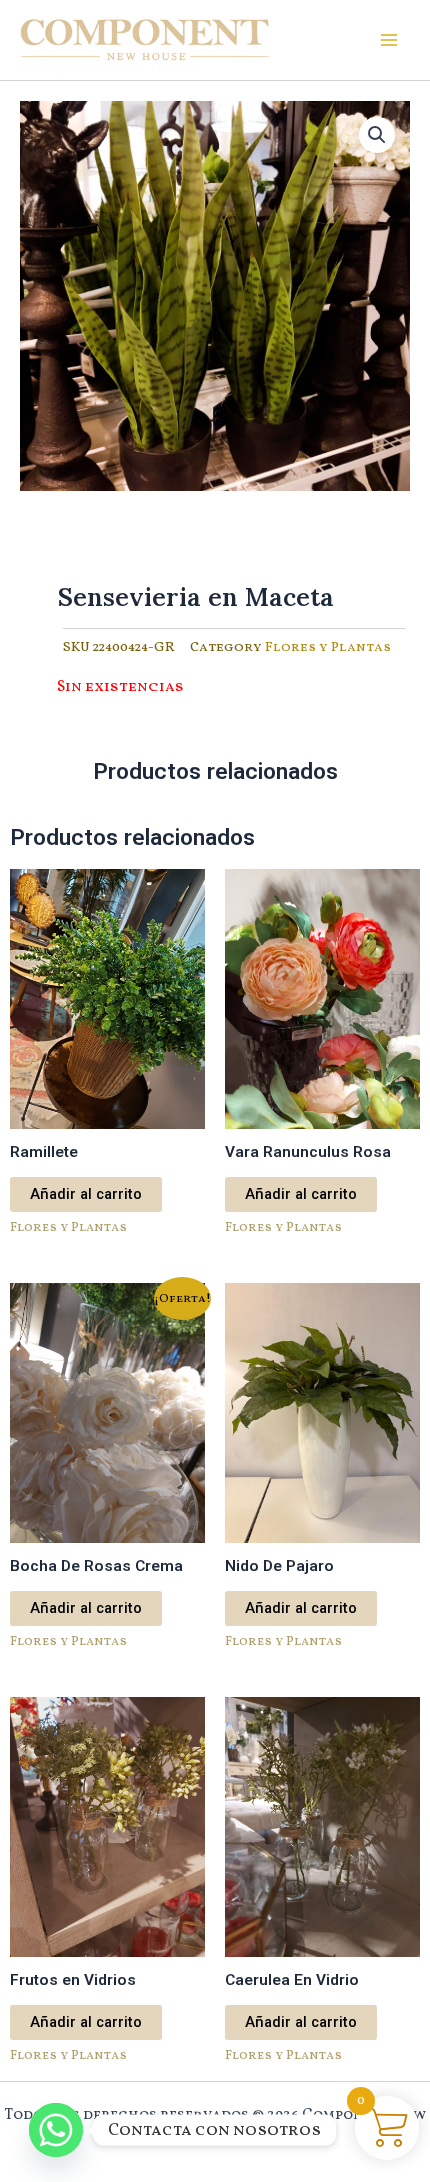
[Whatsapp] (56, 2130)
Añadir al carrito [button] (86, 1194)
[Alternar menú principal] (389, 40)
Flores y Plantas (328, 647)
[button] (377, 135)
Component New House (109, 65)
